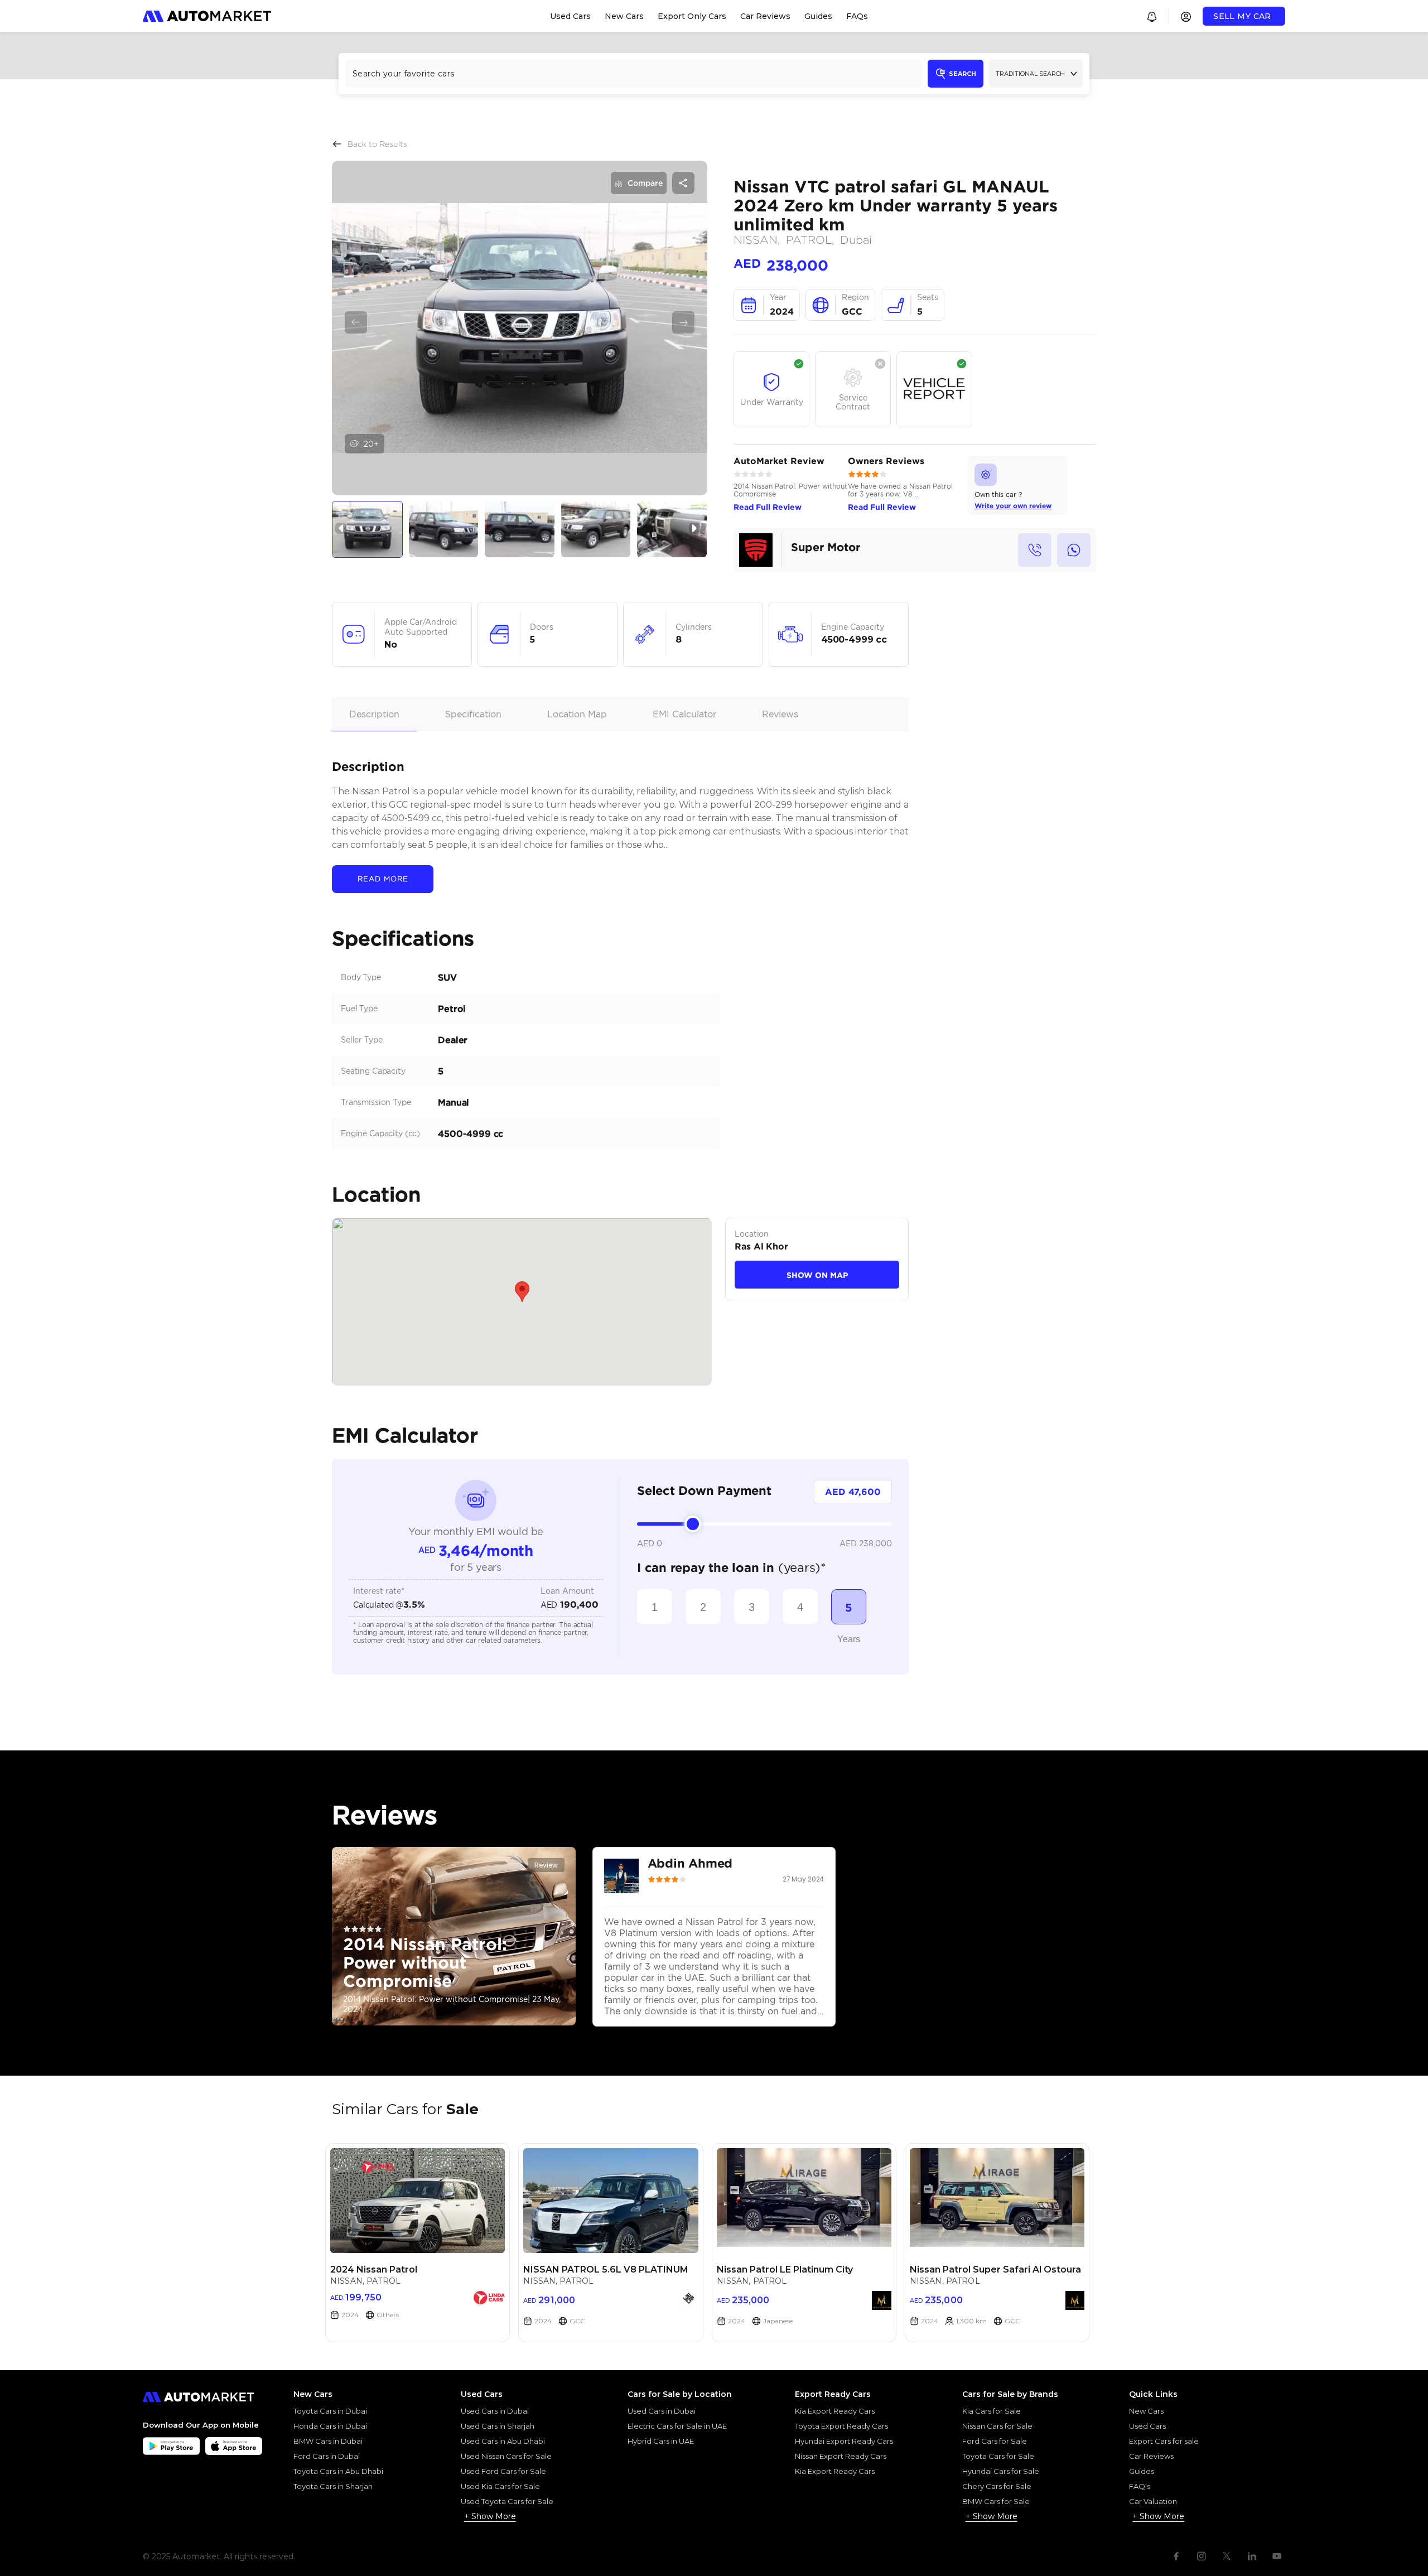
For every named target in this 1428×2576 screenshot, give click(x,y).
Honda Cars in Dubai (330, 2426)
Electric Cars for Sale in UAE (677, 2426)
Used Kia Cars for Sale (500, 2486)
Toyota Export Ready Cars (841, 2426)
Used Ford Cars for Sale (503, 2471)
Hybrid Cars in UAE (661, 2441)
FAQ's (1140, 2486)
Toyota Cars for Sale (998, 2456)
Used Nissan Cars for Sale (506, 2456)
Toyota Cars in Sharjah (333, 2486)
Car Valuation (1153, 2501)
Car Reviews (1151, 2456)
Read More (383, 879)
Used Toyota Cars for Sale (507, 2501)
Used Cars (1147, 2426)
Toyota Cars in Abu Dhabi (338, 2471)
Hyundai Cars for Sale (1001, 2471)
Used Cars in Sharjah (498, 2426)
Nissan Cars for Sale (997, 2426)
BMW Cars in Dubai (328, 2441)
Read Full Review (768, 507)
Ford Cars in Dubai (327, 2456)
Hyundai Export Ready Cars (844, 2441)
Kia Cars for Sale (992, 2411)
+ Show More (490, 2516)
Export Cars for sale (1164, 2441)
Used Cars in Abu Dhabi (503, 2441)
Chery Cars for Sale (997, 2486)
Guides (1142, 2471)
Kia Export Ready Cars (835, 2411)
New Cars (1146, 2411)
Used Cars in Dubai (495, 2411)
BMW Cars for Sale (996, 2501)
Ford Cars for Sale (995, 2441)
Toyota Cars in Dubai (330, 2411)
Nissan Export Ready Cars (841, 2456)
